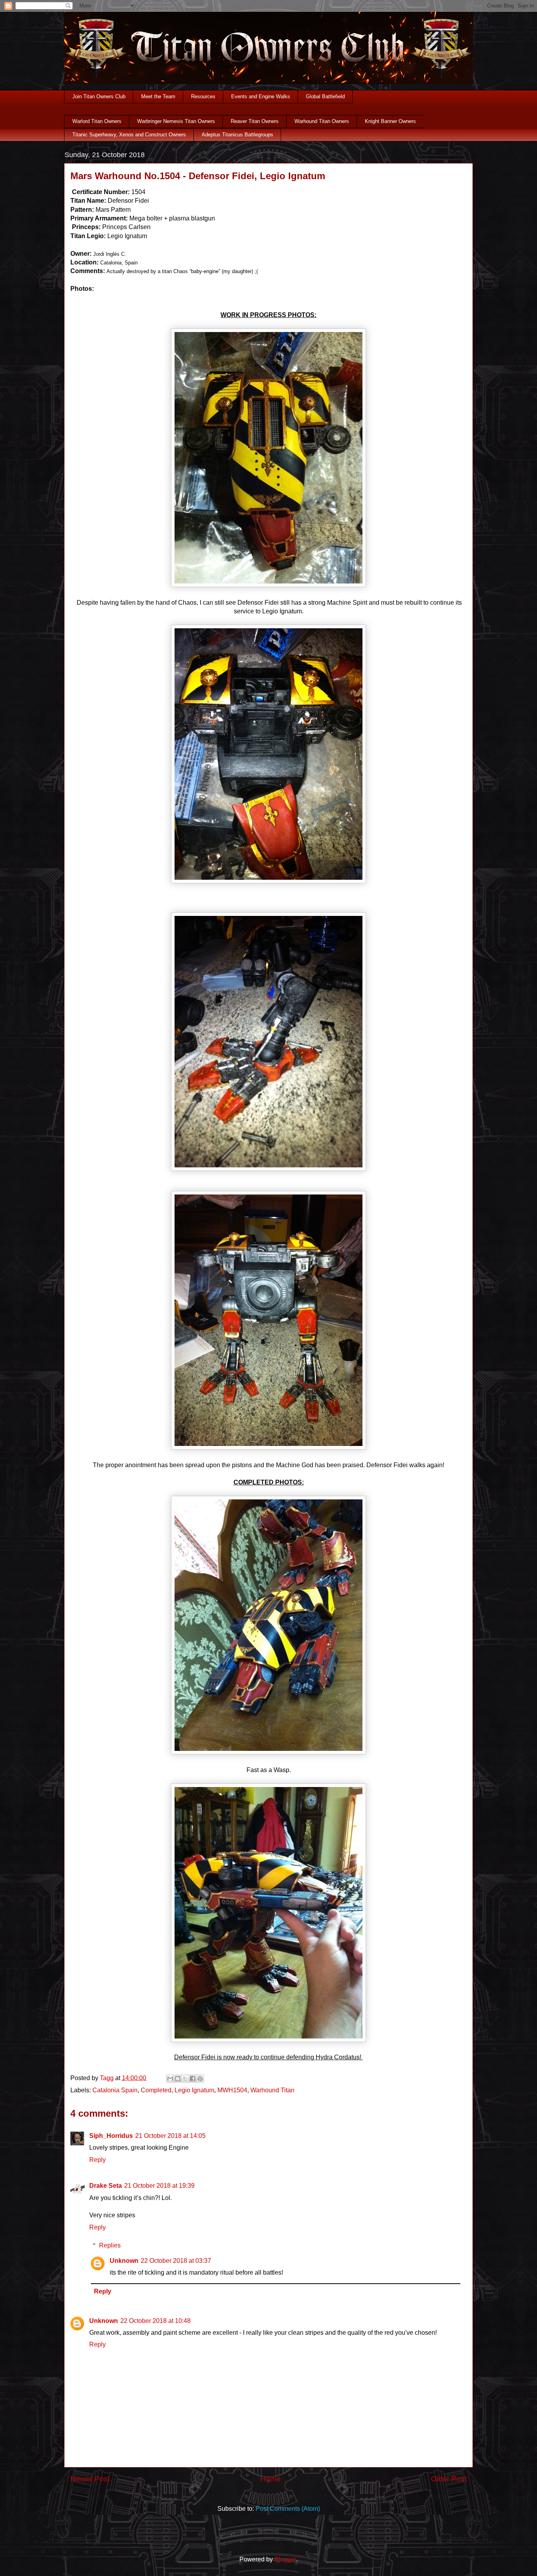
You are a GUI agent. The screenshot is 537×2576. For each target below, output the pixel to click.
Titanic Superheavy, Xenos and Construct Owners (129, 135)
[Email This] (170, 2079)
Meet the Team (158, 96)
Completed (156, 2090)
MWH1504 (232, 2090)
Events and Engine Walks (261, 96)
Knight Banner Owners (390, 121)
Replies (110, 2245)
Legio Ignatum (194, 2090)
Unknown (124, 2261)
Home (270, 2479)
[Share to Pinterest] (200, 2079)
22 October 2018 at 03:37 (176, 2261)
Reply (97, 2160)
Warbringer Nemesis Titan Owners (176, 121)
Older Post (449, 2479)
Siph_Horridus (111, 2136)
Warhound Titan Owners (322, 121)
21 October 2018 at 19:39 (159, 2186)
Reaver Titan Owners (255, 121)
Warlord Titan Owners (97, 121)
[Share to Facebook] (193, 2079)
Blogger (285, 2559)
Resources (203, 96)
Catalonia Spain (115, 2090)
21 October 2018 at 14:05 (170, 2136)
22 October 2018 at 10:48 (155, 2321)
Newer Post (90, 2479)
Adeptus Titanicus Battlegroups (237, 135)
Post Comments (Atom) (288, 2509)
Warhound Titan (272, 2090)
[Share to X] (185, 2079)
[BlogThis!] (178, 2079)
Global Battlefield (325, 96)
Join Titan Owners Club (99, 96)
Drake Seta (106, 2186)
